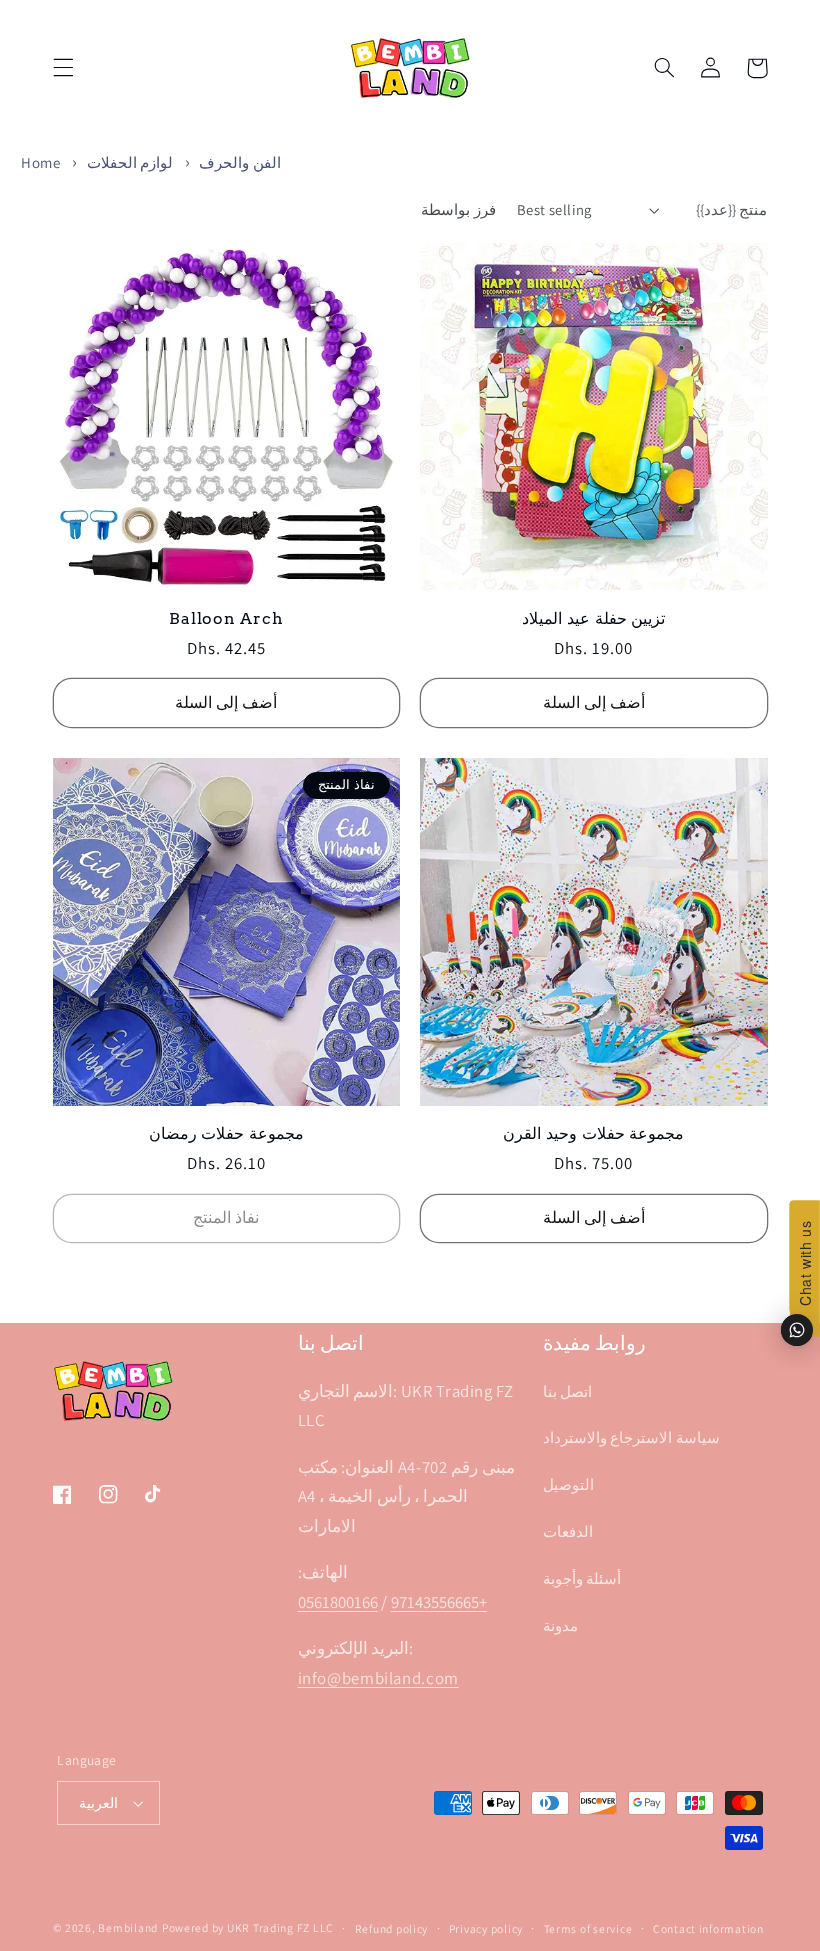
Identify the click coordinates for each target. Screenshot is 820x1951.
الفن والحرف (238, 162)
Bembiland (128, 1927)
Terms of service (588, 1928)
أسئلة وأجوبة (582, 1578)
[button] (63, 68)
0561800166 (338, 1602)
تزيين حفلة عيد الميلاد (593, 618)
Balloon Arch (226, 618)
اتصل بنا (568, 1391)
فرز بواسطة (458, 209)
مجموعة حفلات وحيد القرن (593, 1133)
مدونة (560, 1625)
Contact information (708, 1928)
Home (41, 162)
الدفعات (568, 1531)
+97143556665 (439, 1602)
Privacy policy (486, 1928)
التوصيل (568, 1484)
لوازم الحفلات (130, 162)
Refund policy (392, 1928)
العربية (98, 1803)
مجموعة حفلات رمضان (227, 1133)
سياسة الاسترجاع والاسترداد (631, 1437)
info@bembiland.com (378, 1678)
